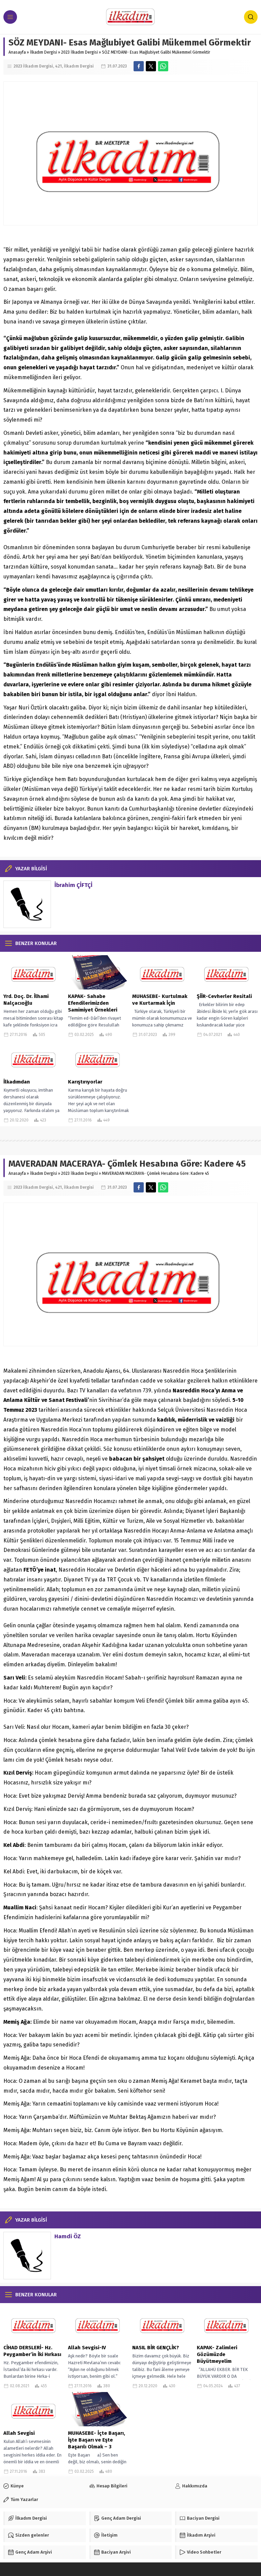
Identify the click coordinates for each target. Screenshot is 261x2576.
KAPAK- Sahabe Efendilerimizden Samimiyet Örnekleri (93, 1003)
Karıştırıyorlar (85, 1082)
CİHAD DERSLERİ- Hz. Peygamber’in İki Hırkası (32, 2351)
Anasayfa (17, 52)
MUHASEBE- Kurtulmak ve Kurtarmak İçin (160, 1000)
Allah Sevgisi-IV (87, 2348)
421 (58, 66)
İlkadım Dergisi (43, 52)
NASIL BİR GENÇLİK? (156, 2348)
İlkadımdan (17, 1082)
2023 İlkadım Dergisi (80, 52)
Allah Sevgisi (19, 2433)
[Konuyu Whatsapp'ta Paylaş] (163, 66)
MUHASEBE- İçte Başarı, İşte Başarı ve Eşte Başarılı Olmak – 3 (97, 2440)
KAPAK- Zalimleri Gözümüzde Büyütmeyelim (217, 2354)
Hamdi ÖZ (68, 2236)
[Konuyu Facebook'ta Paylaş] (139, 66)
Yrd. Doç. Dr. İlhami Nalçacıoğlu (26, 1000)
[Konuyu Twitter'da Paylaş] (151, 66)
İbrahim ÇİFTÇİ (73, 885)
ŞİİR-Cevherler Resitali (224, 996)
